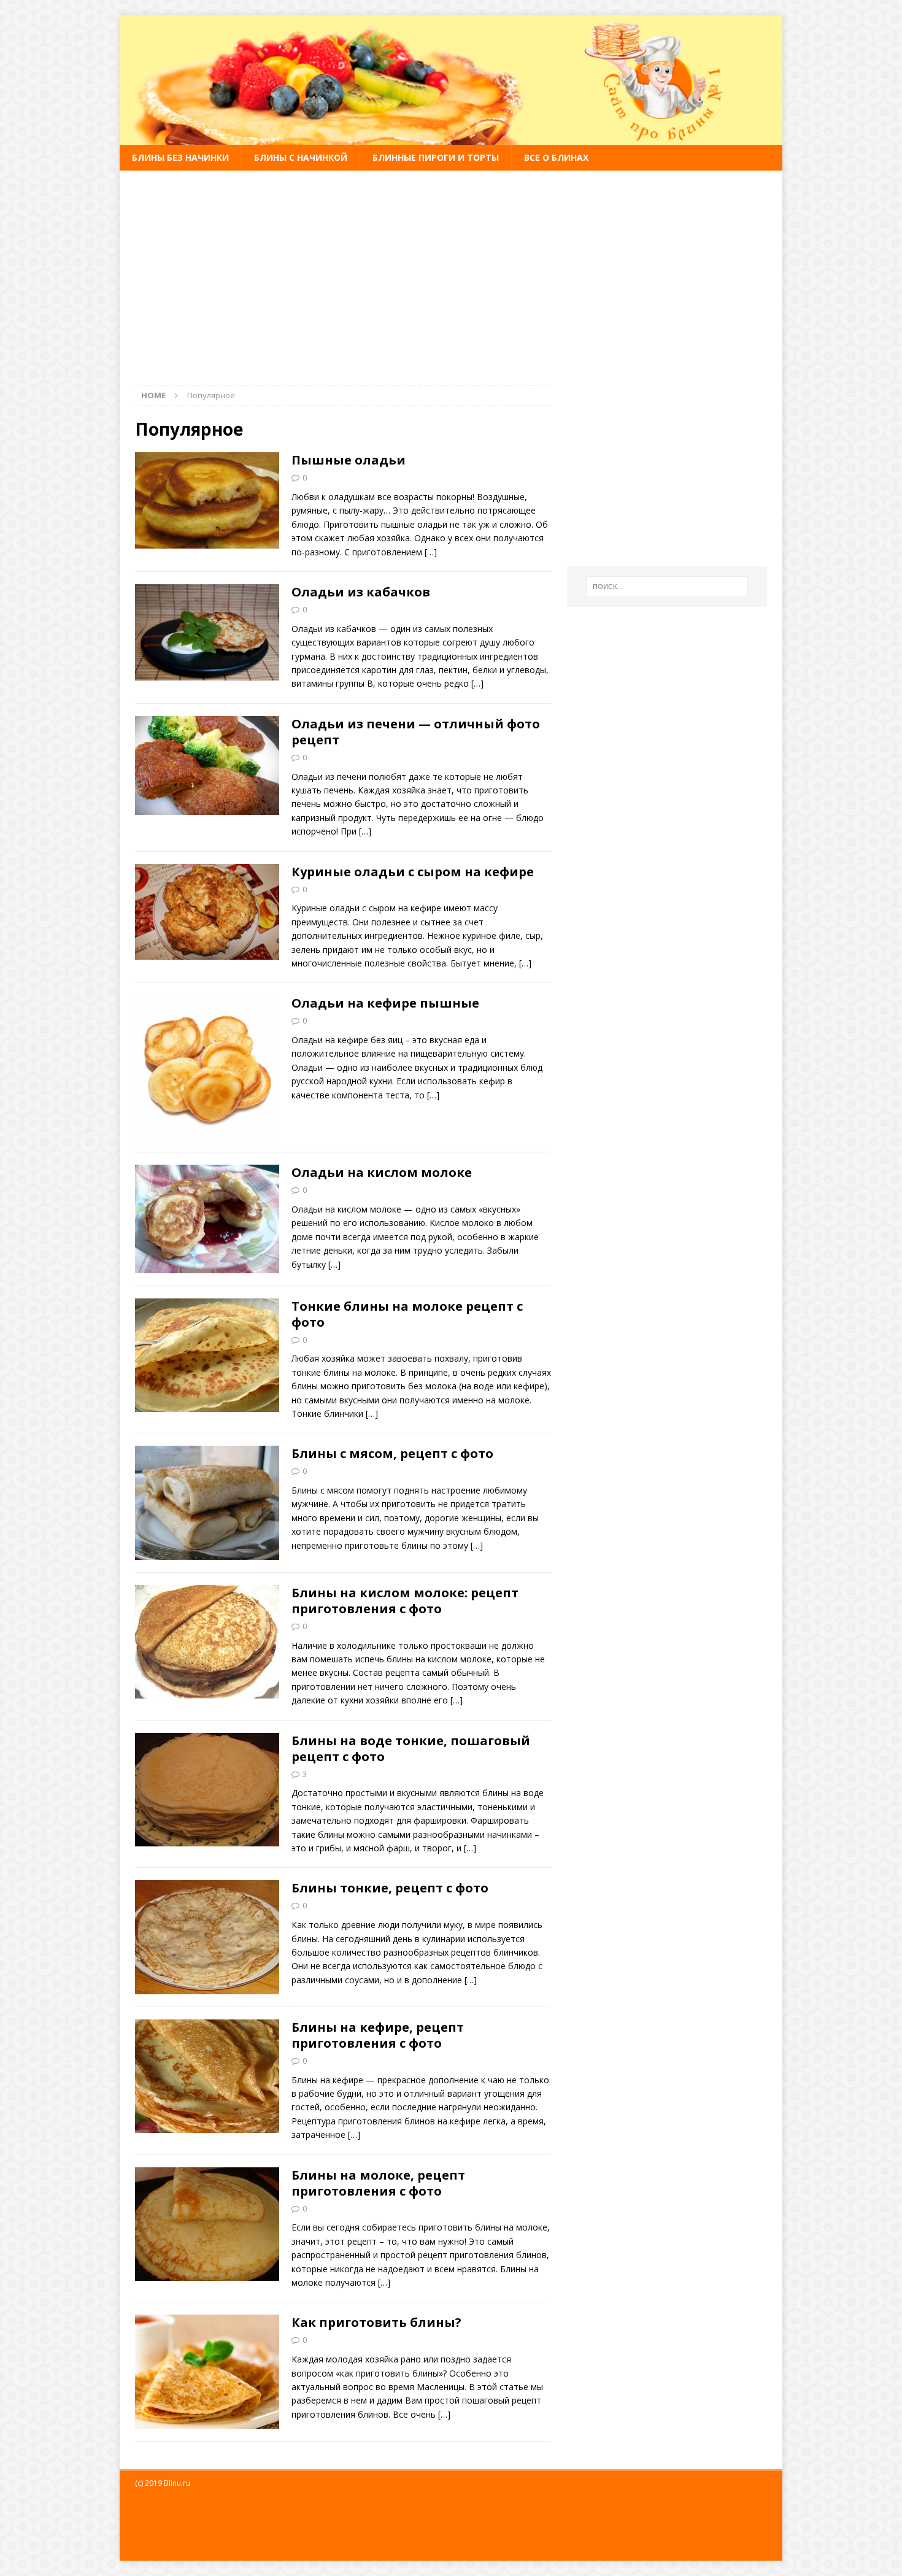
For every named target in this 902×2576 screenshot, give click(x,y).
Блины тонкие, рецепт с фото (390, 1888)
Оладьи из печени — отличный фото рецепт (416, 732)
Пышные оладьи (349, 460)
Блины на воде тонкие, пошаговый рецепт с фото (411, 1749)
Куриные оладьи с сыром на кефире (413, 872)
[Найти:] (667, 587)
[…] (431, 552)
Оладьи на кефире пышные (385, 1003)
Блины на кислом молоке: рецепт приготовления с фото (405, 1601)
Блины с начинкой (301, 157)
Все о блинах (556, 157)
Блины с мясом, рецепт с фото (392, 1453)
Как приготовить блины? (376, 2322)
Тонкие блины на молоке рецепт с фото (407, 1314)
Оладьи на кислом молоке (382, 1172)
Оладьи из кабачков (361, 592)
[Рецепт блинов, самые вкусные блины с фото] (451, 138)
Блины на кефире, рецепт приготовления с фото (378, 2035)
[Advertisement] (451, 271)
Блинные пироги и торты (436, 157)
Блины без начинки (180, 157)
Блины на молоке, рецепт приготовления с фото (378, 2183)
